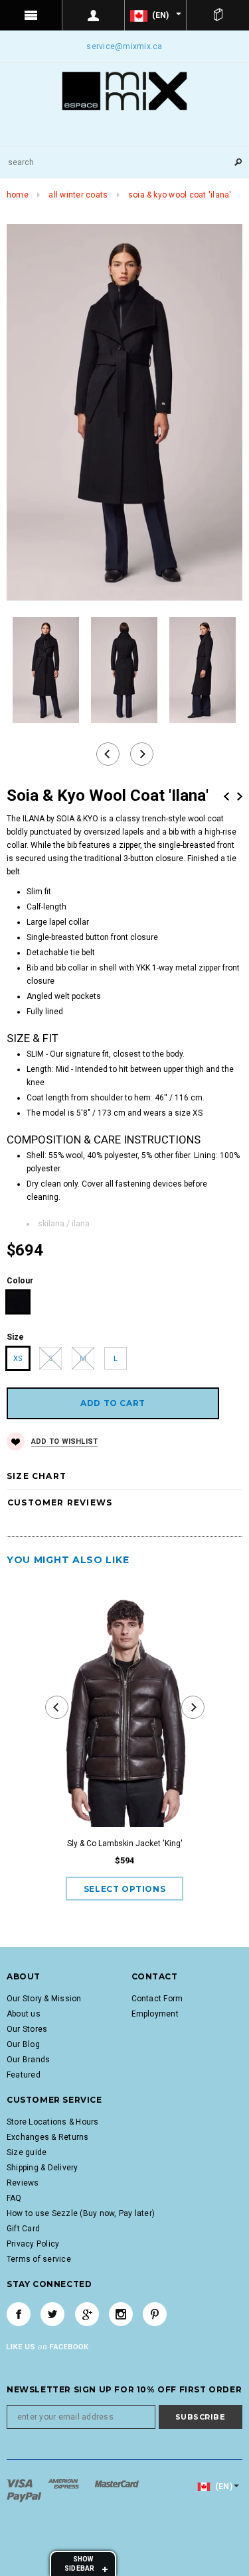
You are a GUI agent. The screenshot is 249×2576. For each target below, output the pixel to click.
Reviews (23, 2183)
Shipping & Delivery (42, 2168)
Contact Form (157, 1999)
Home (18, 195)
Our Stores (27, 2029)
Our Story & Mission (44, 1999)
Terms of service (39, 2259)
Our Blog (23, 2044)
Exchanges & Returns (48, 2137)
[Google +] (87, 2314)
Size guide (27, 2152)
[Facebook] (19, 2314)
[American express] (64, 2483)
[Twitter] (52, 2314)
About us (24, 2014)
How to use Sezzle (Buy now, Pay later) (81, 2213)
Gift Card (23, 2229)
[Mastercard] (117, 2483)
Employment (155, 2014)
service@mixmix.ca (124, 46)
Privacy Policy (33, 2244)
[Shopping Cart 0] (218, 15)
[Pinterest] (155, 2314)
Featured (24, 2075)
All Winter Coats (78, 195)
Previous (226, 796)
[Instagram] (121, 2314)
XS (18, 1359)
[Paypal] (24, 2496)
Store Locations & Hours (53, 2122)
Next (240, 796)
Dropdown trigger (94, 15)
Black (18, 1302)
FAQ (14, 2198)
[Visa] (21, 2483)
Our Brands (28, 2060)
